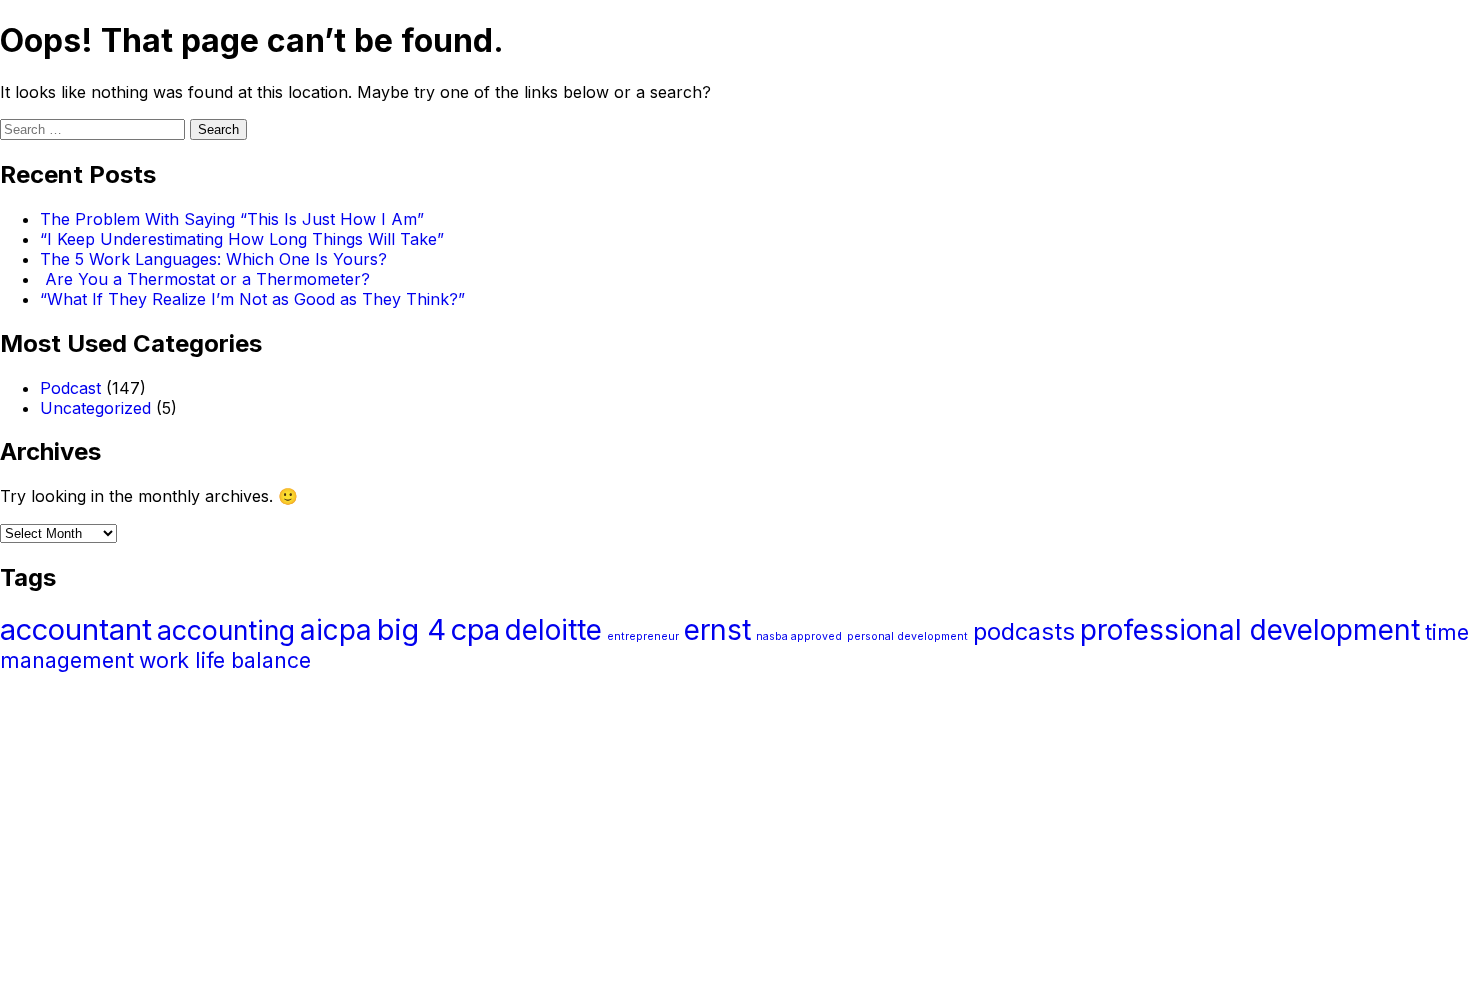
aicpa (336, 630)
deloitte (553, 630)
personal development (907, 636)
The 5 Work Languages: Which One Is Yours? (213, 259)
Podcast (70, 388)
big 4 (411, 629)
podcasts (1024, 631)
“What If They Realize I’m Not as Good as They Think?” (252, 299)
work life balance (225, 660)
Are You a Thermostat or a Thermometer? (205, 279)
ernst (717, 630)
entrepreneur (643, 636)
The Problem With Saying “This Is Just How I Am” (232, 219)
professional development (1250, 630)
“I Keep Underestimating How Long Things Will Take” (242, 239)
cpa (475, 629)
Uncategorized (95, 408)
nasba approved (799, 636)
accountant (76, 629)
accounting (226, 630)
